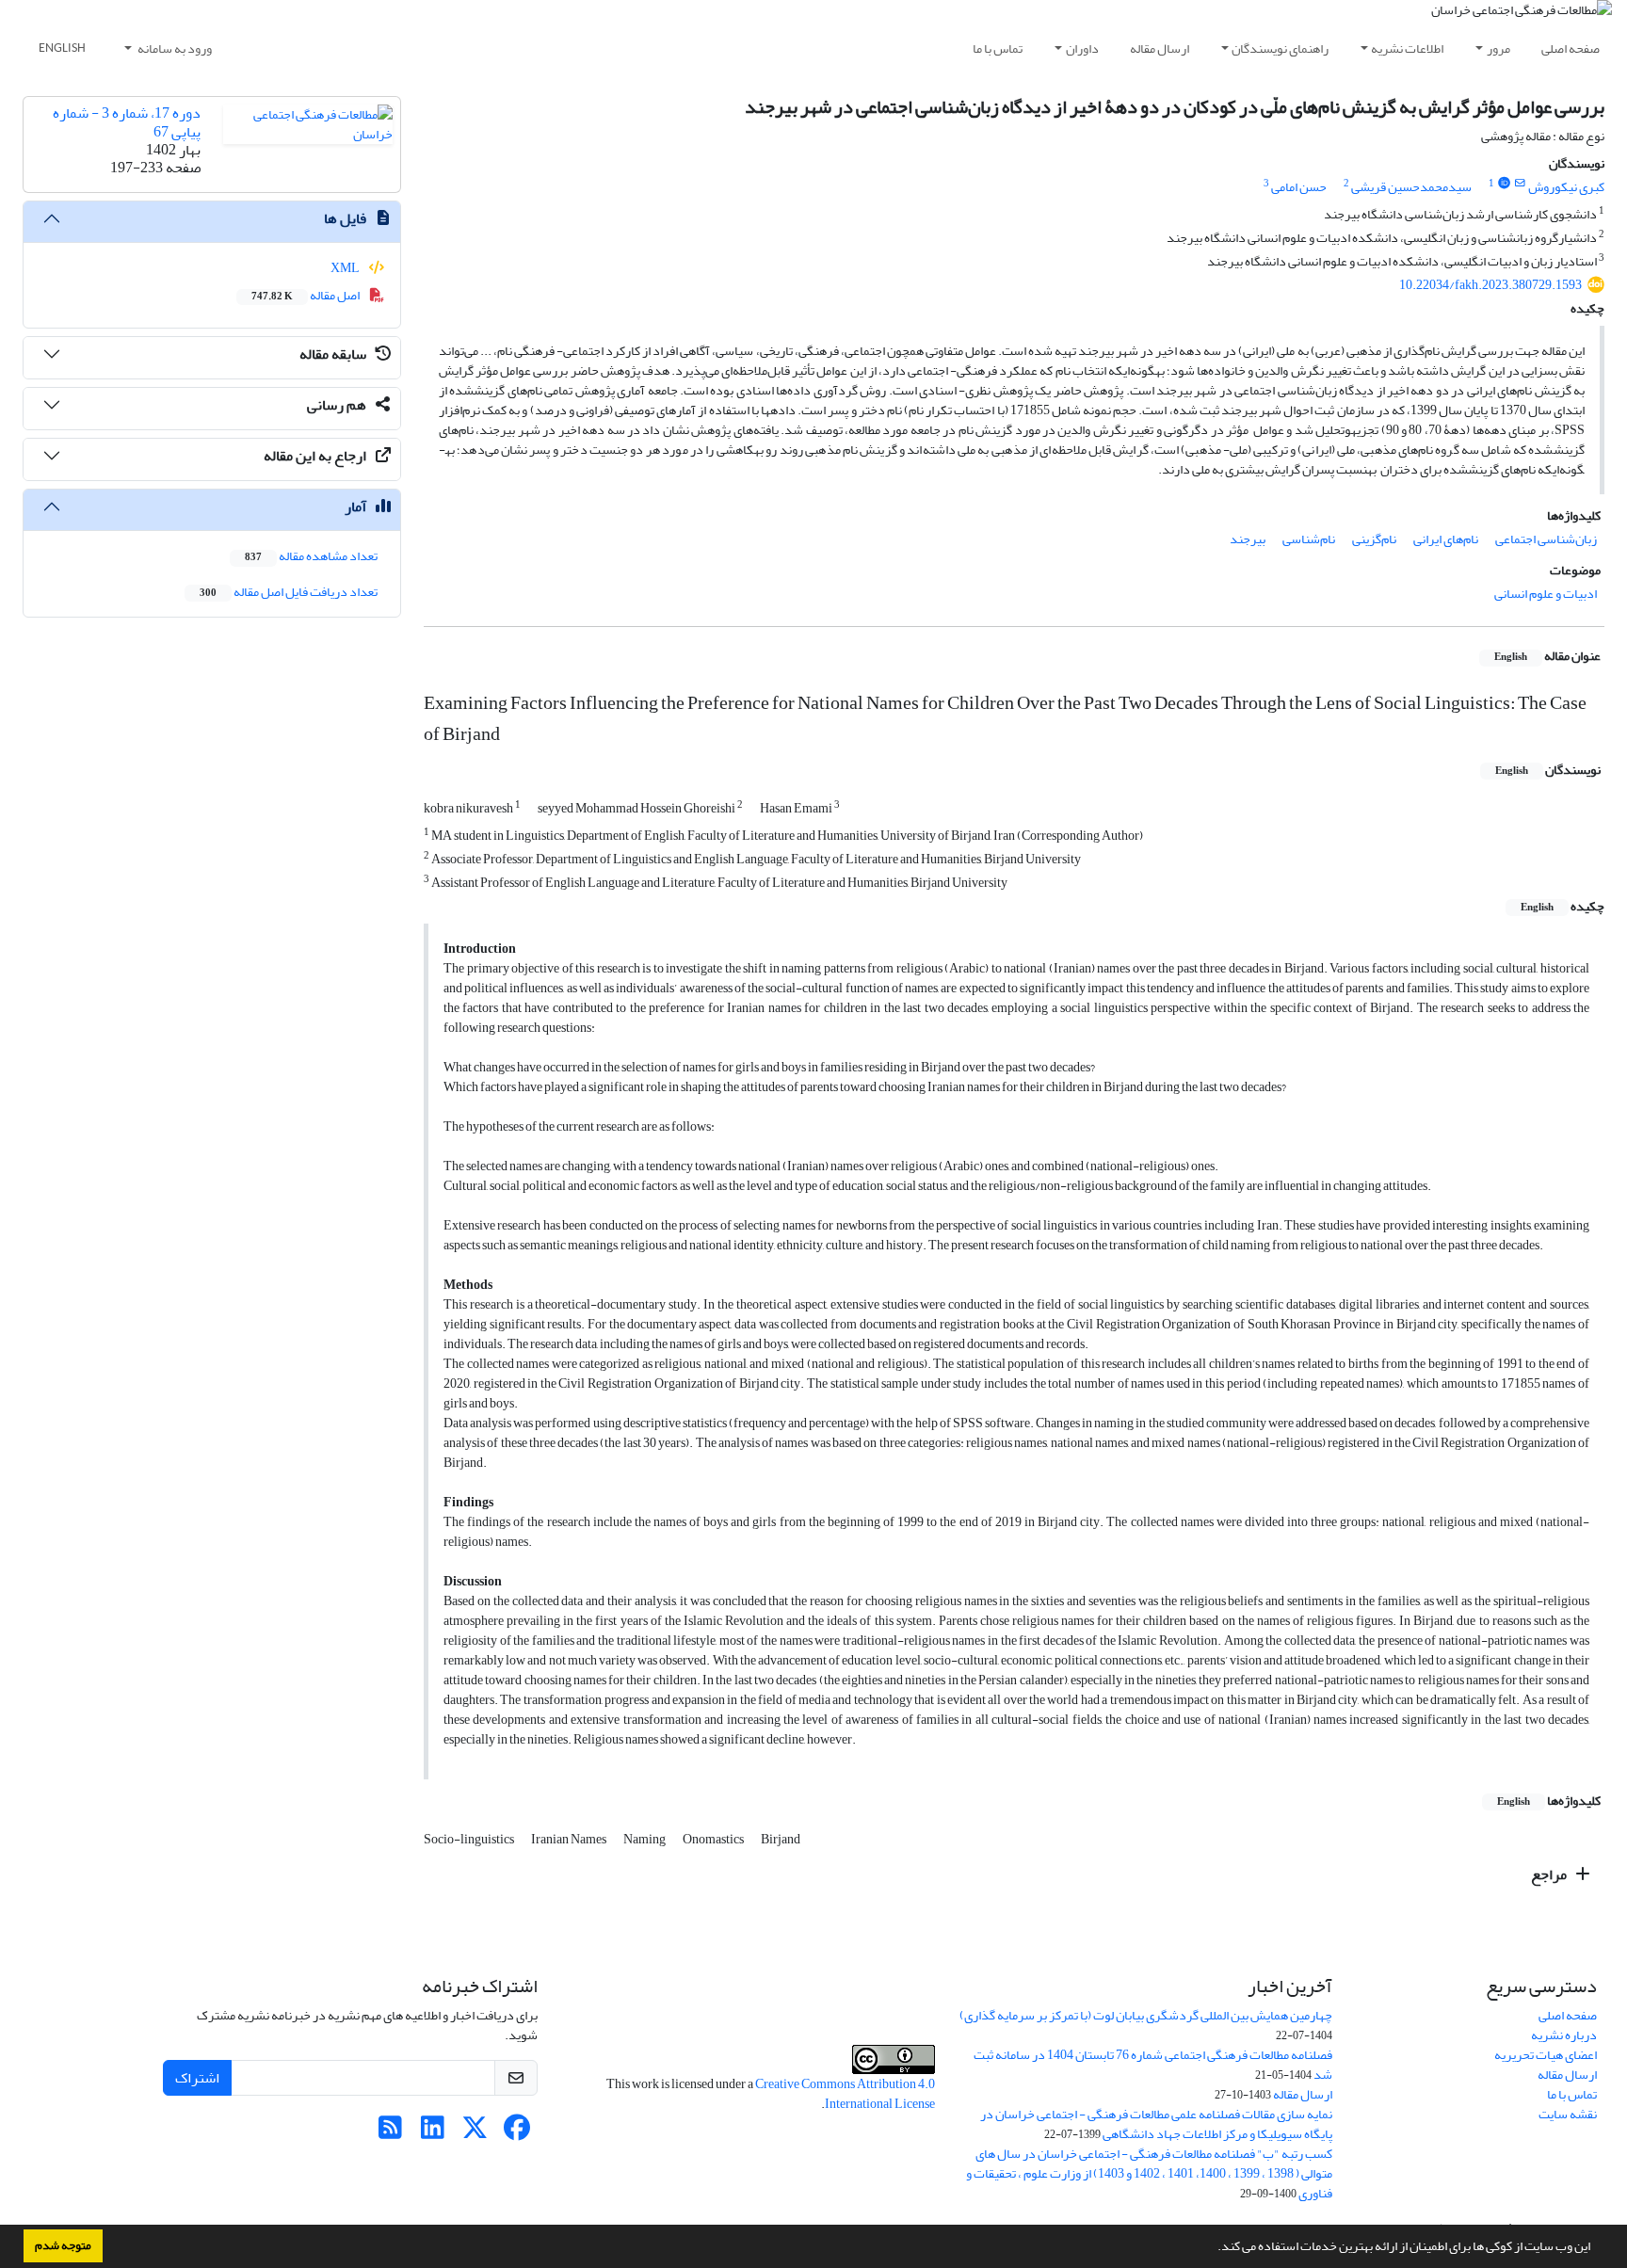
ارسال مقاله (1160, 48)
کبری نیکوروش (1566, 187)
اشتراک (197, 2078)
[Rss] (390, 2133)
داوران (1082, 48)
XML (346, 268)
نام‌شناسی (1309, 539)
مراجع (1550, 1874)
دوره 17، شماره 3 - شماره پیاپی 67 (127, 122)
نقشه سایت (1568, 2114)
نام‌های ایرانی (1446, 539)
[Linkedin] (433, 2133)
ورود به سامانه (174, 48)
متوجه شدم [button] (63, 2245)
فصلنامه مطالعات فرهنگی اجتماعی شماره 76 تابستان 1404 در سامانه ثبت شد (1153, 2065)
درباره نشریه (1564, 2035)
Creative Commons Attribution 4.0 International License (845, 2094)
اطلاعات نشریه (1407, 48)
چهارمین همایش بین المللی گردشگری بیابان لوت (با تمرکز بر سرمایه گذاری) (1146, 2015)
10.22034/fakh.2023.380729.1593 (1490, 285)
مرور (1498, 48)
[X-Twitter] (475, 2133)
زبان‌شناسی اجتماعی (1546, 539)
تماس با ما (998, 48)
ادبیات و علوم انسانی (1546, 594)
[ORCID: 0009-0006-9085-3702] (1504, 184)
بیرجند (1248, 539)
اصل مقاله (306, 295)
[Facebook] (517, 2133)
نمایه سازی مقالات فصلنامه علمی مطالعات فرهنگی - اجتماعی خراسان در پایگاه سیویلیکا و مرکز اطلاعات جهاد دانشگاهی (1156, 2124)
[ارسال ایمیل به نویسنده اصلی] (1520, 184)
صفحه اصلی (1571, 48)
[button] (1213, 2248)
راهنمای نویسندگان (1280, 48)
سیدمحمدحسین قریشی (1411, 187)
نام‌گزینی (1374, 539)
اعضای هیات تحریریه (1546, 2055)
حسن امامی (1299, 187)
